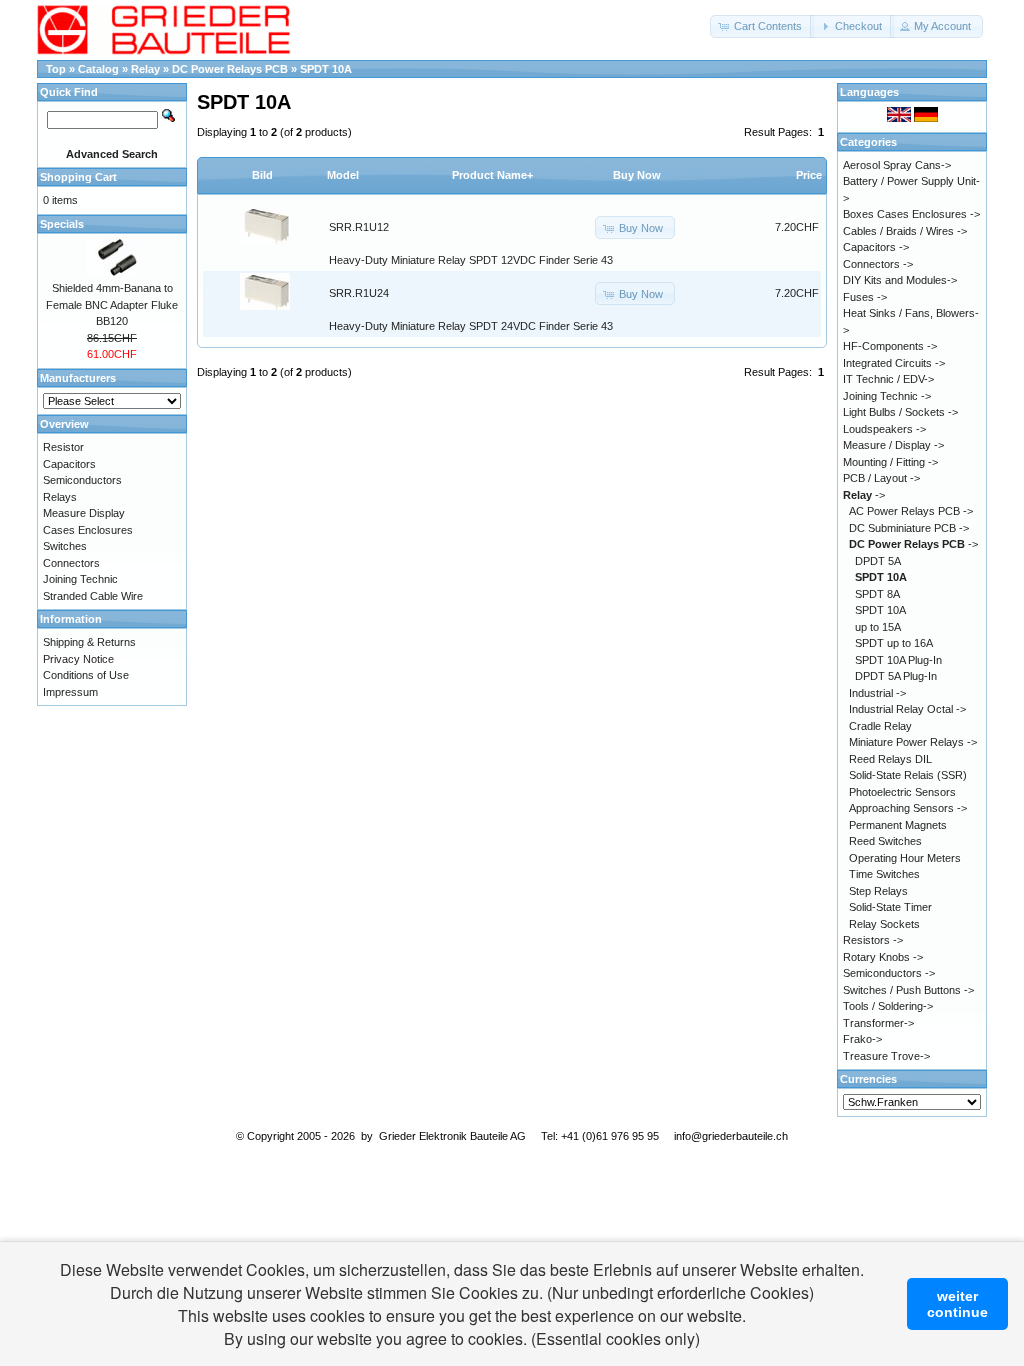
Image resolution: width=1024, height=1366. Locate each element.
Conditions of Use (86, 675)
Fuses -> (865, 297)
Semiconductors (82, 480)
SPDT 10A (326, 69)
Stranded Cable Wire (93, 596)
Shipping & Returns (89, 642)
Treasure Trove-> (886, 1056)
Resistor (63, 447)
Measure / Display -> (893, 445)
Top (56, 69)
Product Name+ (492, 175)
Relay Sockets (884, 924)
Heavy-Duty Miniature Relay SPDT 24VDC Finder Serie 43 (471, 326)
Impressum (70, 692)
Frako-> (862, 1039)
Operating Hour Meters (905, 858)
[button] (762, 26)
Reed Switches (885, 841)
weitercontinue (957, 1304)
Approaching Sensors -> (908, 808)
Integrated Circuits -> (894, 363)
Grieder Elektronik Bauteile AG (452, 1136)
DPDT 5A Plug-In (896, 676)
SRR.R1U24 (359, 293)
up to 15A (878, 627)
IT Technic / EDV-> (888, 379)
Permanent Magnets (898, 825)
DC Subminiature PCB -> (909, 528)
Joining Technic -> (887, 396)
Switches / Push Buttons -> (908, 990)
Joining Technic (80, 579)
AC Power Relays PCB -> (911, 511)
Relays (60, 497)
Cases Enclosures (88, 530)
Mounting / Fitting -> (890, 462)
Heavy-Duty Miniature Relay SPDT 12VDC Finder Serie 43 (471, 260)
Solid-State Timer (890, 907)
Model (343, 175)
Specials (62, 224)
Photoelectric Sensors (902, 792)
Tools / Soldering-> (888, 1006)
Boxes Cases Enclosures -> (911, 214)
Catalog (98, 69)
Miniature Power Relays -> (913, 742)
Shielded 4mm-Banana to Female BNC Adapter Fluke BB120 (112, 304)
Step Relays (878, 891)
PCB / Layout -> (881, 478)
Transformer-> (878, 1023)
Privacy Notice (78, 659)
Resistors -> (873, 940)
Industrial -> (877, 693)
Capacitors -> (876, 247)
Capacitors (69, 464)
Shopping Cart (78, 177)
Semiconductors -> (889, 973)
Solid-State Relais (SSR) (908, 775)
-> (864, 495)
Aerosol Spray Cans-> (897, 165)
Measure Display (84, 513)
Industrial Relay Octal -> (907, 709)
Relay (147, 69)
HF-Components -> (890, 346)
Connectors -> (878, 264)
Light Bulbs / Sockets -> (900, 412)
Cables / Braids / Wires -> (905, 231)
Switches (65, 546)
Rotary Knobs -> (883, 957)
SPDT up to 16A (894, 643)
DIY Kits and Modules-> (900, 280)
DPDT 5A (878, 561)
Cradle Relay (880, 726)
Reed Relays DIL (890, 759)
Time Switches (884, 874)
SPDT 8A (877, 594)
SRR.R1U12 (359, 227)
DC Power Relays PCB (231, 69)
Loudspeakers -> (884, 429)
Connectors (71, 563)
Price (809, 175)
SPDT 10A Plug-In (898, 660)
